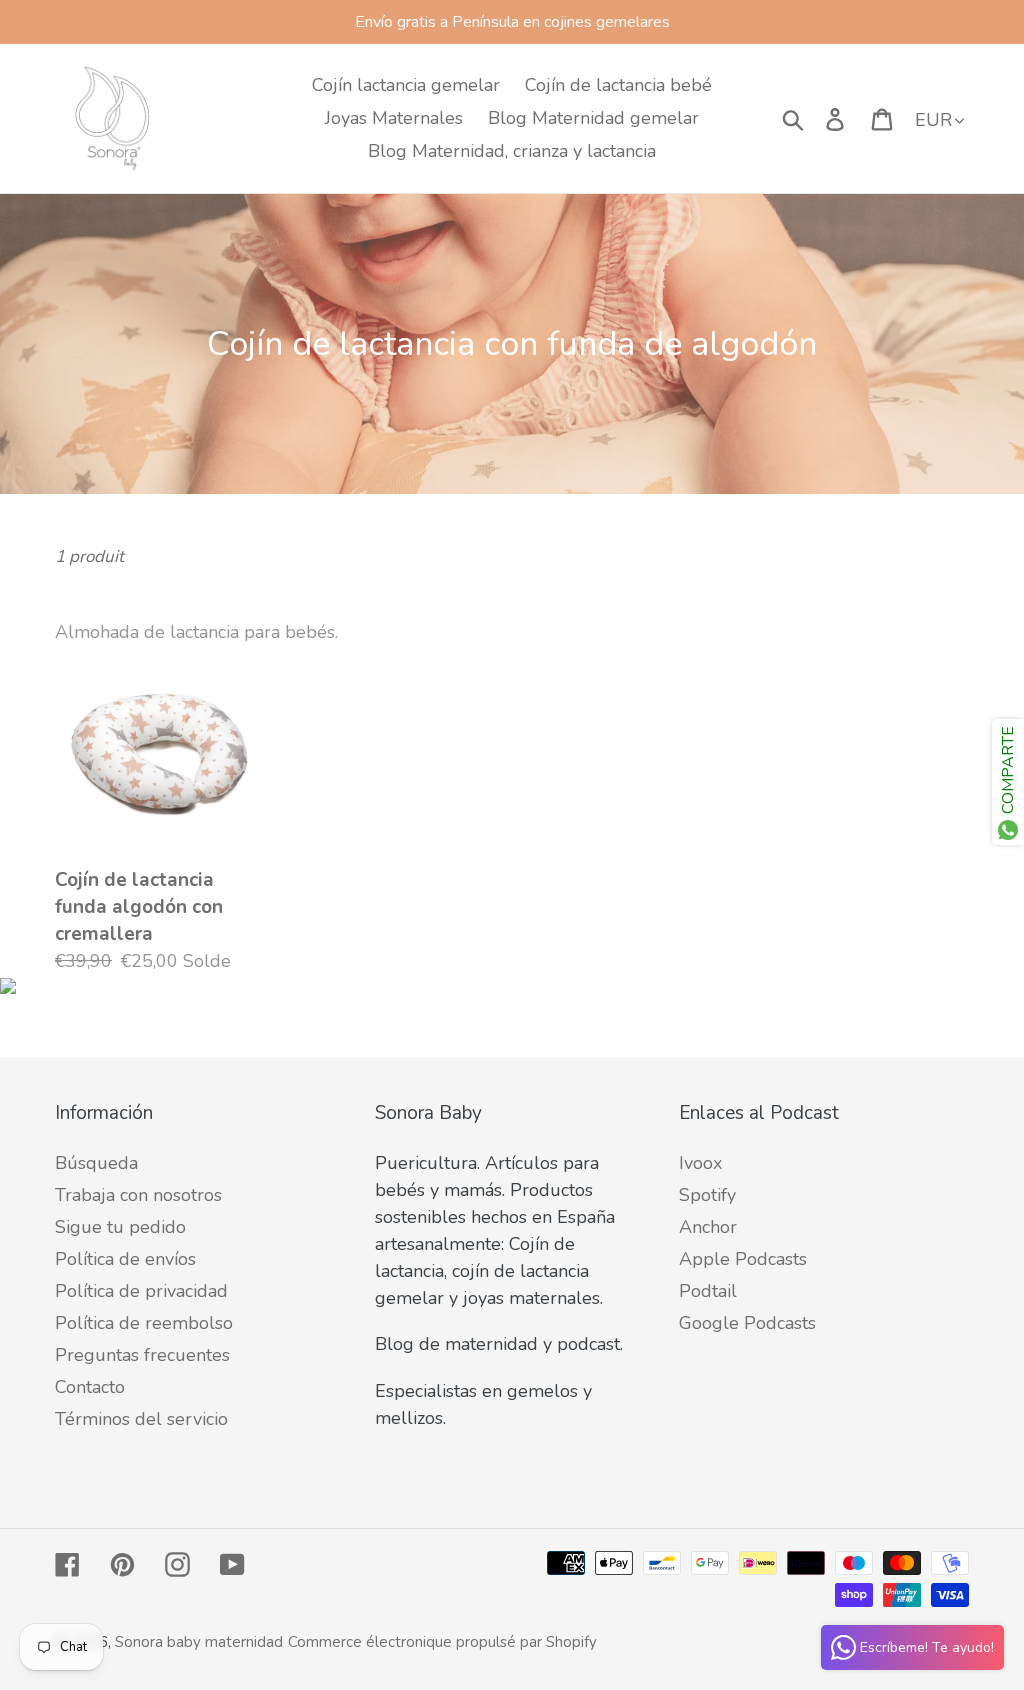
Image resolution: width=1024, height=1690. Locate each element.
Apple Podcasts (743, 1259)
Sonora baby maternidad (199, 1642)
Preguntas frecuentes (142, 1355)
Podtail (708, 1291)
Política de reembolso (144, 1323)
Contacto (90, 1387)
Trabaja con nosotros (138, 1195)
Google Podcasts (747, 1323)
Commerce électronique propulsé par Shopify (442, 1642)
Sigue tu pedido (120, 1227)
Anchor (708, 1227)
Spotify (707, 1195)
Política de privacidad (141, 1291)
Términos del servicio (141, 1419)
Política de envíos (125, 1259)
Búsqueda (96, 1163)
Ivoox (700, 1163)
